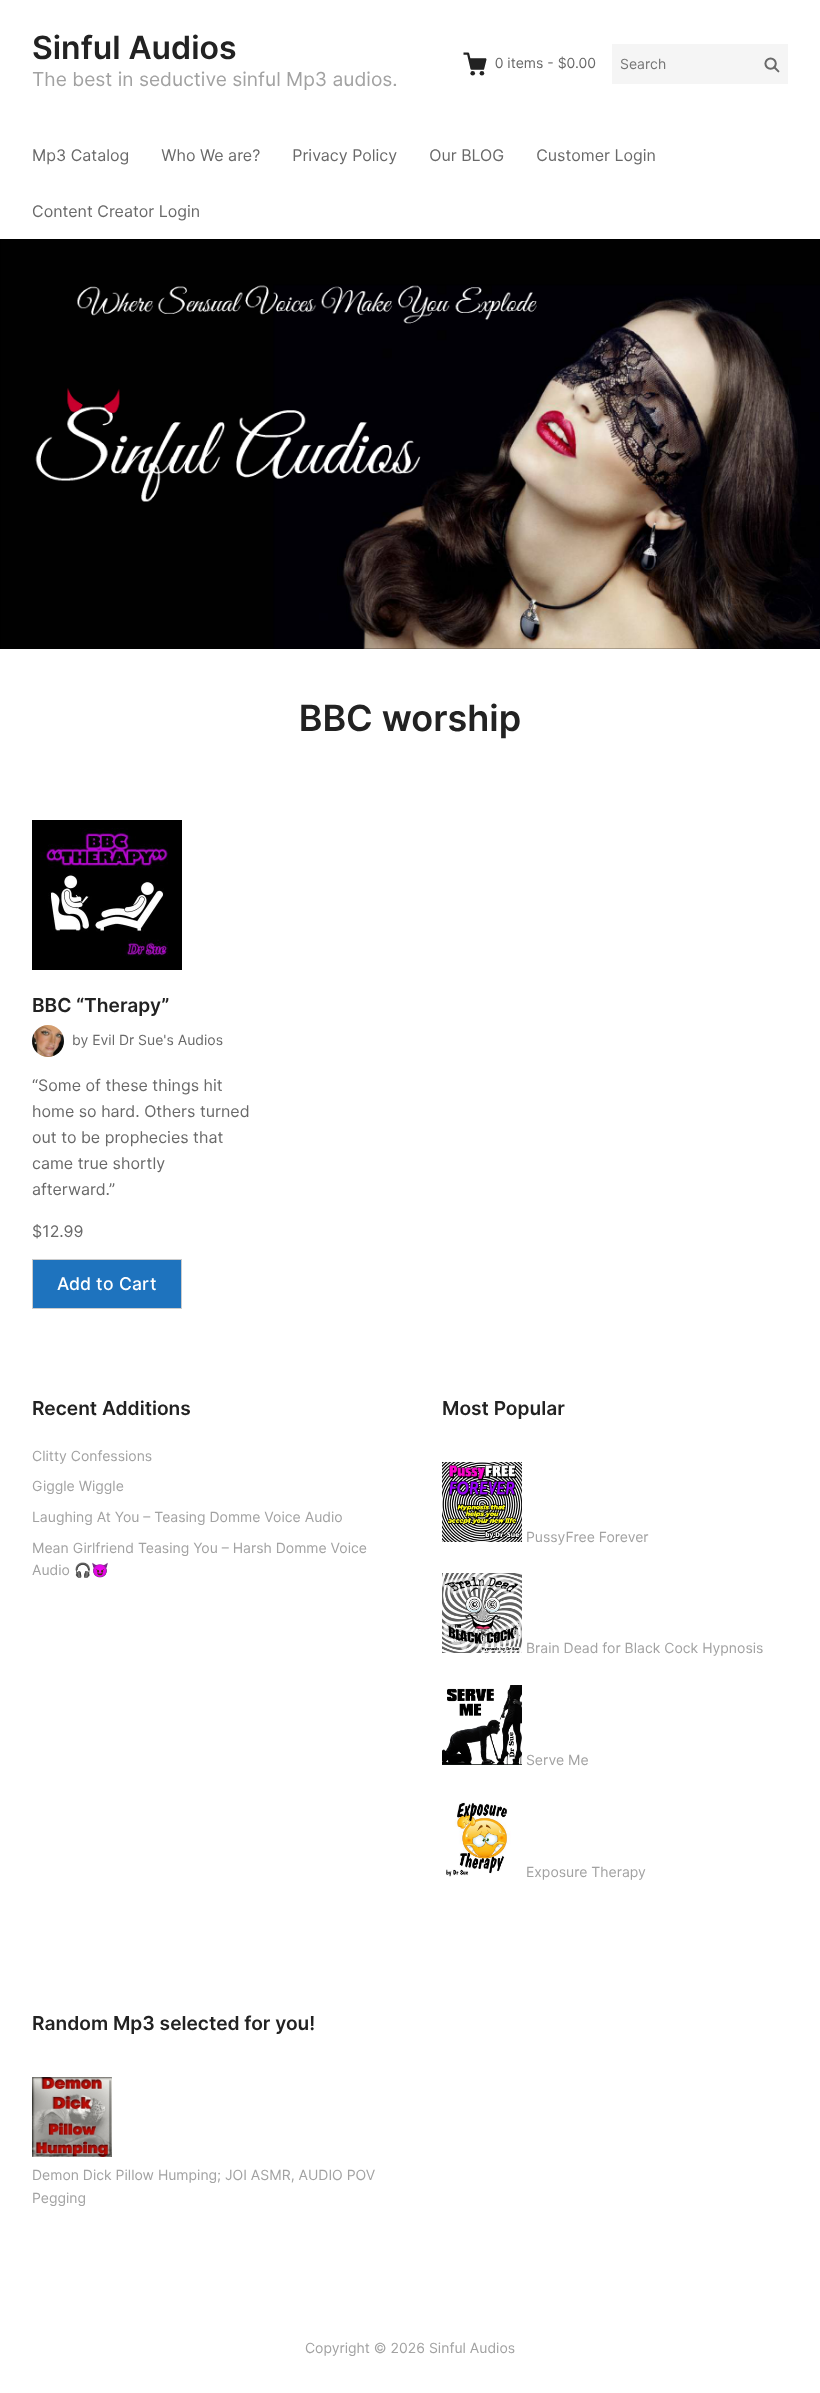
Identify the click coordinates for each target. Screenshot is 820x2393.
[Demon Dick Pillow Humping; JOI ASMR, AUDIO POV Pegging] (72, 2113)
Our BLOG (466, 155)
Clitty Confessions (92, 1456)
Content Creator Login (116, 211)
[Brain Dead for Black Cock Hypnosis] (482, 1609)
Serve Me (557, 1760)
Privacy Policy (344, 155)
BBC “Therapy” (100, 1005)
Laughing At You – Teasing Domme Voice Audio (187, 1517)
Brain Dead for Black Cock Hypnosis (644, 1648)
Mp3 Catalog (80, 155)
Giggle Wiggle (78, 1486)
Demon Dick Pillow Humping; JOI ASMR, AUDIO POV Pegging (203, 2187)
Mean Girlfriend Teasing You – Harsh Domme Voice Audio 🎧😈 (199, 1560)
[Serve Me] (482, 1721)
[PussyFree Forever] (482, 1498)
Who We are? (210, 155)
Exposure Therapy (586, 1872)
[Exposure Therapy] (482, 1833)
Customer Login (596, 155)
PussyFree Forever (587, 1537)
